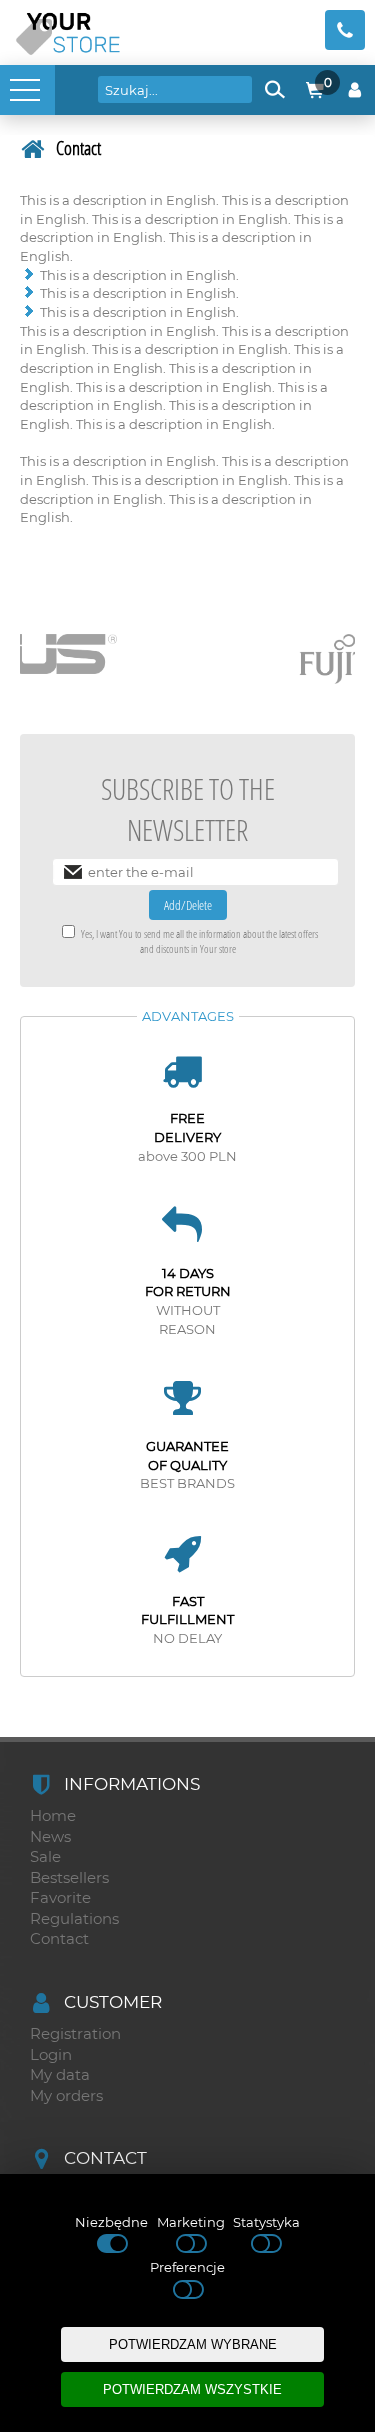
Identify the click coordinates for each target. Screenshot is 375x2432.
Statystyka (266, 2222)
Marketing (191, 2222)
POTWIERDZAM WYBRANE (193, 2344)
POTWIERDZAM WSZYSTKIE (192, 2389)
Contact (78, 147)
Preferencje (187, 2267)
